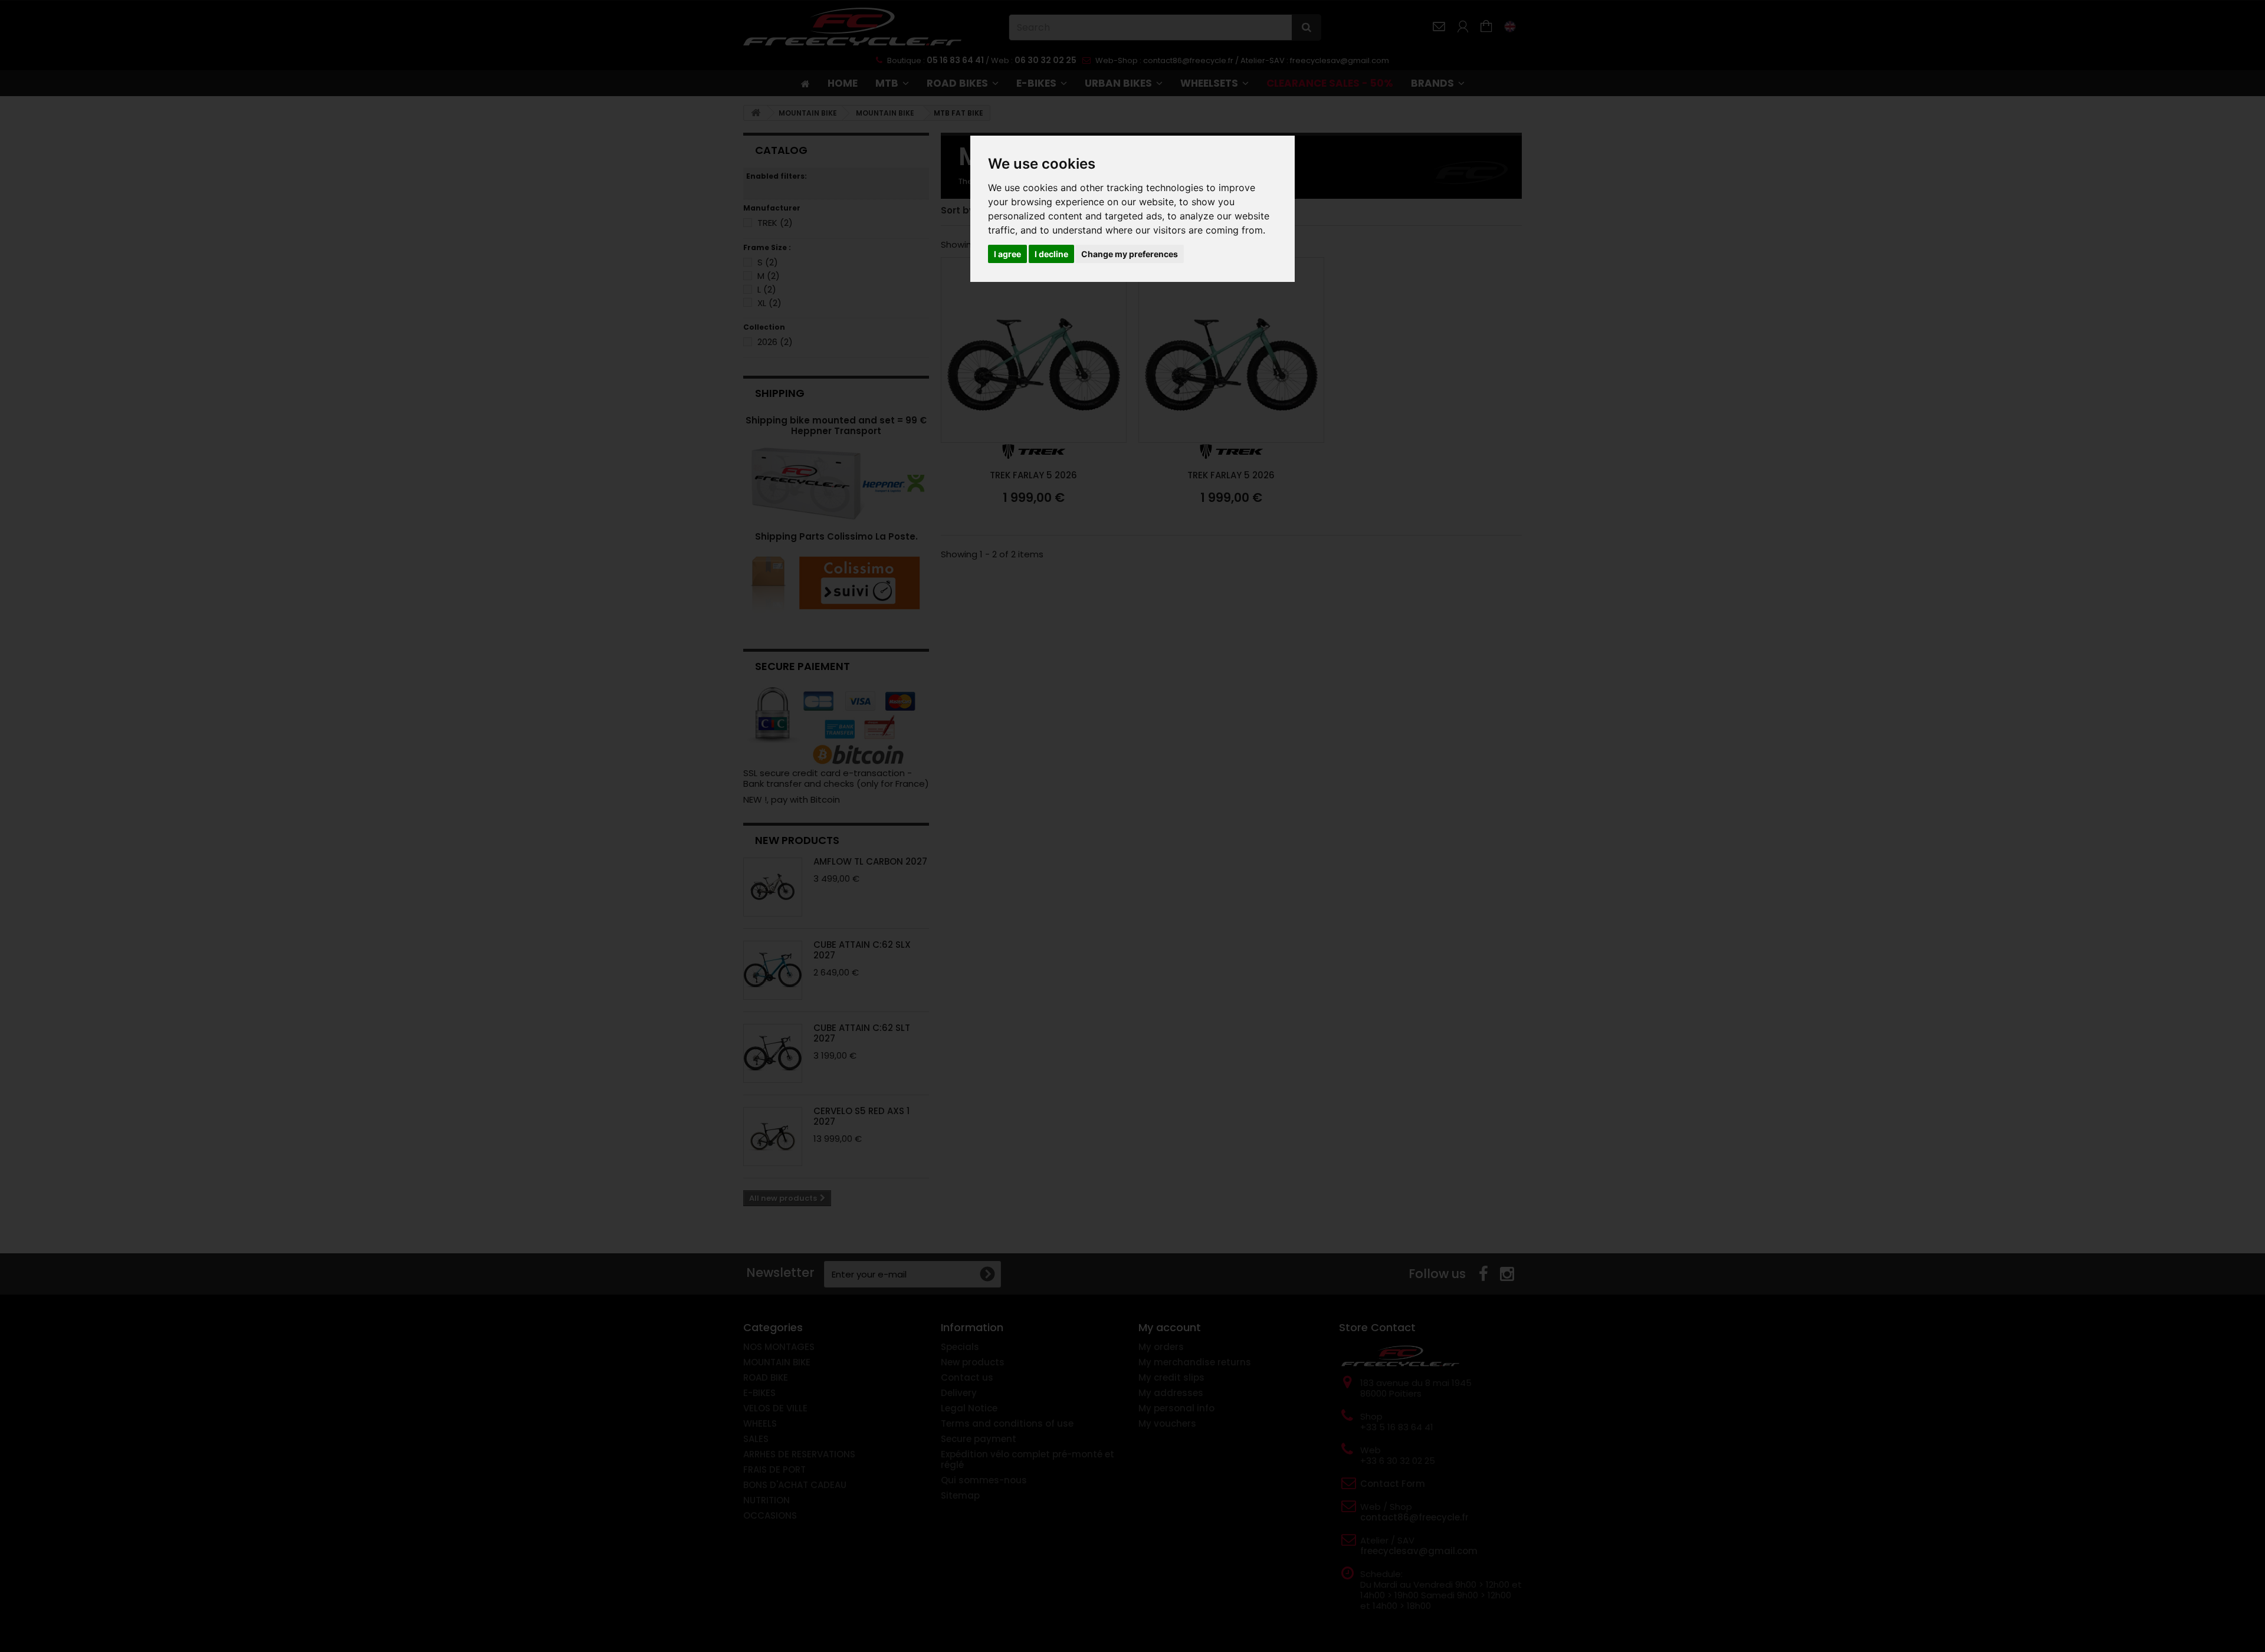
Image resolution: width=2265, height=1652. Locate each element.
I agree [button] (1007, 254)
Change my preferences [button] (1130, 254)
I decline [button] (1051, 254)
